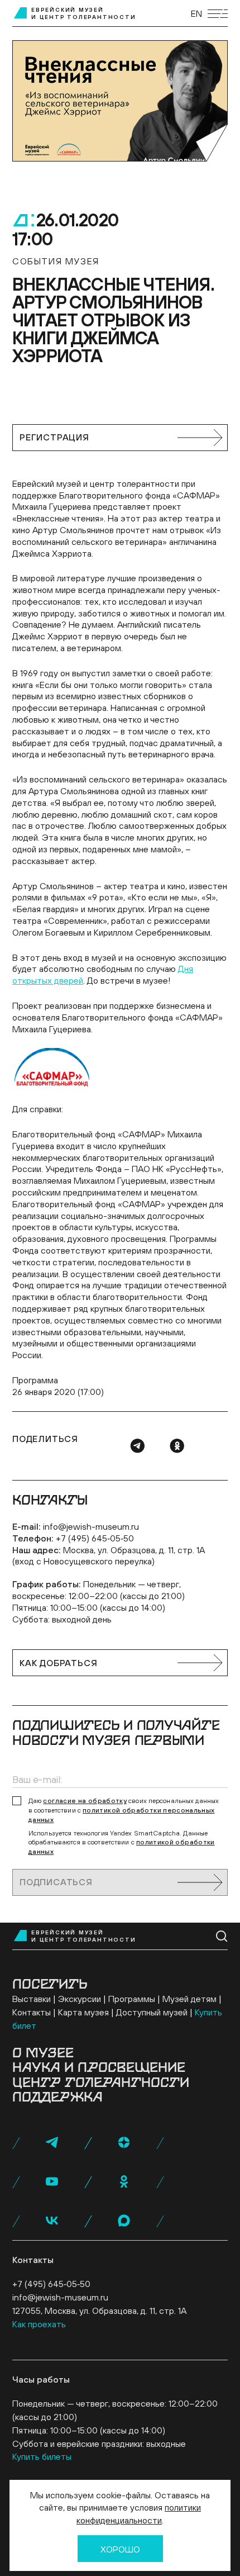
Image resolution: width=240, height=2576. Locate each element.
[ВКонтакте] (52, 2221)
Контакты (32, 2012)
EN (196, 13)
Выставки (32, 1999)
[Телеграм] (137, 1446)
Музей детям (189, 1999)
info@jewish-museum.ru (91, 1526)
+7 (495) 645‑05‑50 (95, 1538)
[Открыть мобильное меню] (218, 14)
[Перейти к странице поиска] (222, 1936)
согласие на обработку (85, 1801)
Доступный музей (152, 2012)
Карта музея (83, 2012)
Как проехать (39, 2324)
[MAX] (124, 2221)
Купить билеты (42, 2456)
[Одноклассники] (177, 1446)
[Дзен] (124, 2142)
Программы (132, 1999)
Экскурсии (80, 1999)
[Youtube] (52, 2181)
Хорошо (120, 2549)
